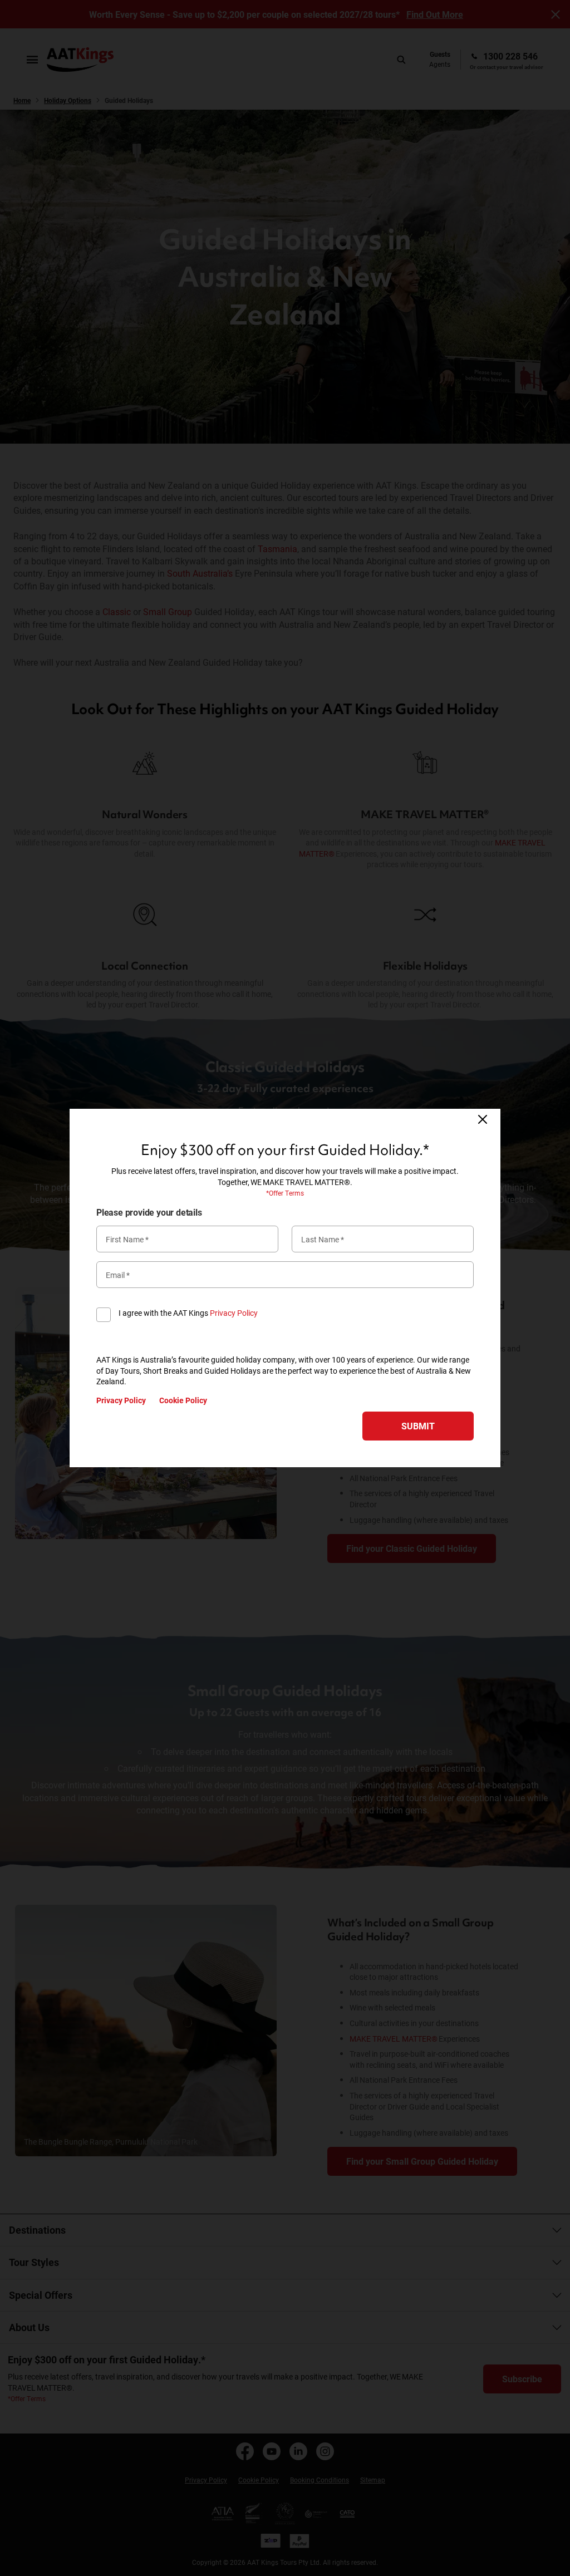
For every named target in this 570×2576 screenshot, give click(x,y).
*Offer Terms (285, 1193)
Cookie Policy (183, 1400)
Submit (418, 1426)
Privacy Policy (234, 1313)
